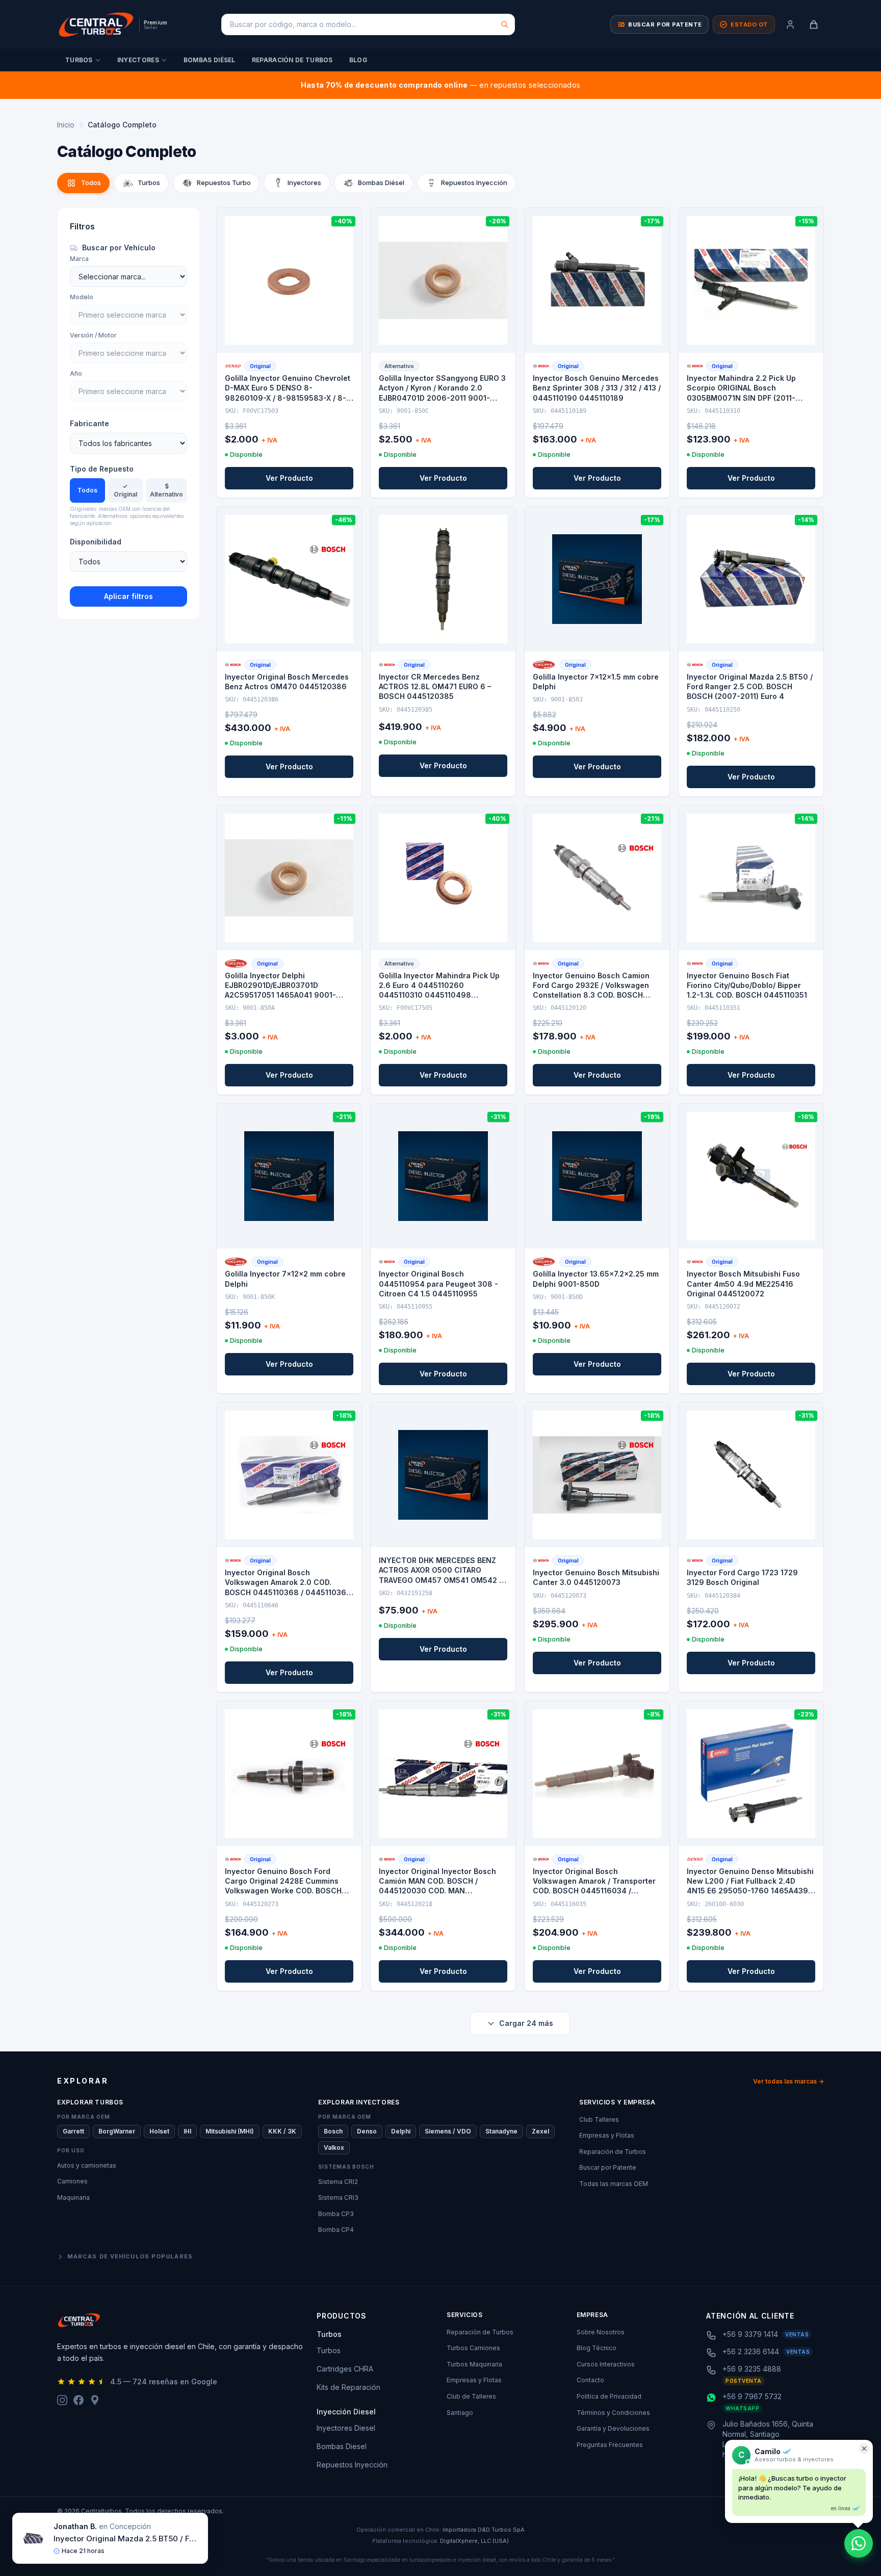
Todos (87, 490)
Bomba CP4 (336, 2230)
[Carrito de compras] (814, 24)
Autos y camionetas (87, 2165)
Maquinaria (73, 2197)
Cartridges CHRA (345, 2369)
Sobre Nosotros (601, 2332)
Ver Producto (289, 478)
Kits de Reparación (348, 2387)
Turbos (79, 60)
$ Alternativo (166, 490)
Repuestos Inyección (352, 2465)
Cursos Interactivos (606, 2364)
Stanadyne (501, 2131)
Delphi (401, 2131)
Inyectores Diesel (346, 2428)
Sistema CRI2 (338, 2182)
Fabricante (89, 423)
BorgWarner (117, 2131)
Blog (358, 60)
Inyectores (138, 60)
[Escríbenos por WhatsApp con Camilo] (859, 2543)
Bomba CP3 (336, 2214)
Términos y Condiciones (613, 2413)
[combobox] (368, 24)
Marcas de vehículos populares (130, 2256)
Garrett (73, 2131)
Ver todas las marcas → (788, 2081)
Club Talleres (599, 2119)
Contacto (590, 2380)
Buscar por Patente (608, 2167)
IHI (187, 2131)
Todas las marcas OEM (614, 2184)
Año (76, 373)
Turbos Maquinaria (474, 2364)
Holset (159, 2131)
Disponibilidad (96, 542)
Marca (79, 259)
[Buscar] (505, 24)
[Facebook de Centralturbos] (79, 2400)
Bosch (333, 2131)
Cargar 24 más (526, 2023)
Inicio (66, 125)
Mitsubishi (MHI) (230, 2131)
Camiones (72, 2181)
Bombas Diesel (342, 2446)
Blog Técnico (597, 2348)
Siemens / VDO (448, 2131)
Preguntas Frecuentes (610, 2445)
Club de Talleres (471, 2396)
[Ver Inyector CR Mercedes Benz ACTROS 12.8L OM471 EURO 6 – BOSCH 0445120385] (443, 579)
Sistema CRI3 (338, 2197)
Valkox (334, 2148)
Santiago (460, 2413)
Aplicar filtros (128, 596)
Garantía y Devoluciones (613, 2428)
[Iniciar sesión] (790, 24)
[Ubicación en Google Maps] (95, 2400)
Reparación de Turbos (292, 60)
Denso (367, 2131)
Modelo (82, 297)
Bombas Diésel (210, 60)
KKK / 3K (282, 2131)
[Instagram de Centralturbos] (62, 2400)
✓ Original (125, 490)
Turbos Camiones (473, 2348)
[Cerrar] (864, 2449)
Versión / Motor (93, 335)
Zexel (540, 2131)
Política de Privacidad (609, 2396)
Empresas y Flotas (607, 2135)
